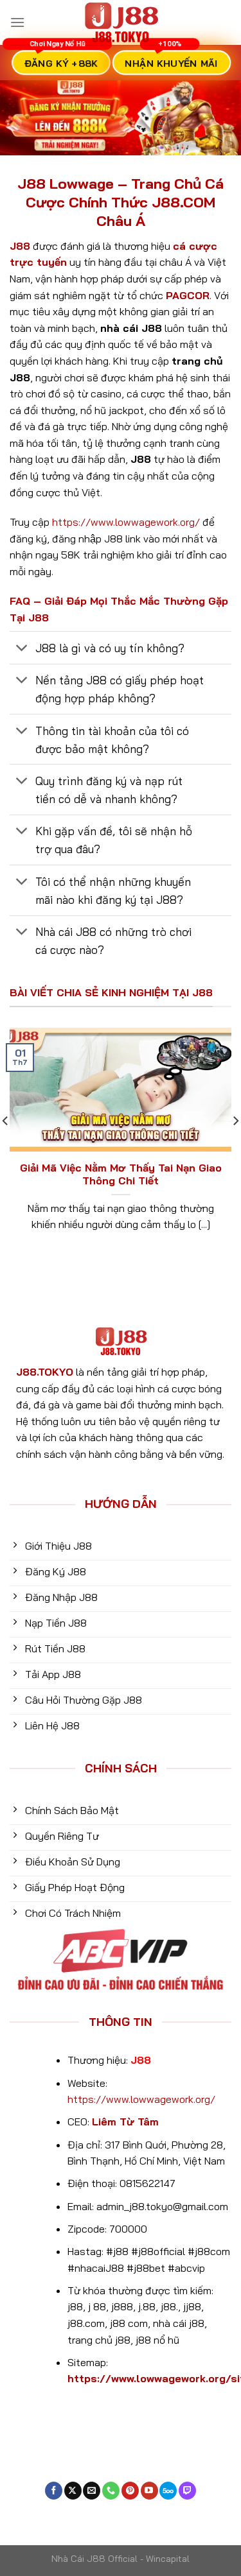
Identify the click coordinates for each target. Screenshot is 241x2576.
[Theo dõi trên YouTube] (149, 2491)
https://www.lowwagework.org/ (126, 522)
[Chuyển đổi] (22, 649)
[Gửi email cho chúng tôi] (92, 2491)
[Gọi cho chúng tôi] (111, 2491)
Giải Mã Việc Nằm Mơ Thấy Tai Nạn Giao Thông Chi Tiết (121, 1174)
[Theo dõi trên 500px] (168, 2491)
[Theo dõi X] (73, 2491)
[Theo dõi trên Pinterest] (130, 2491)
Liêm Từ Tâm (125, 2122)
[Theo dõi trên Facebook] (54, 2491)
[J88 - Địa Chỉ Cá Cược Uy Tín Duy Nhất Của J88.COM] (121, 22)
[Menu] (17, 22)
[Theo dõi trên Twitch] (187, 2491)
